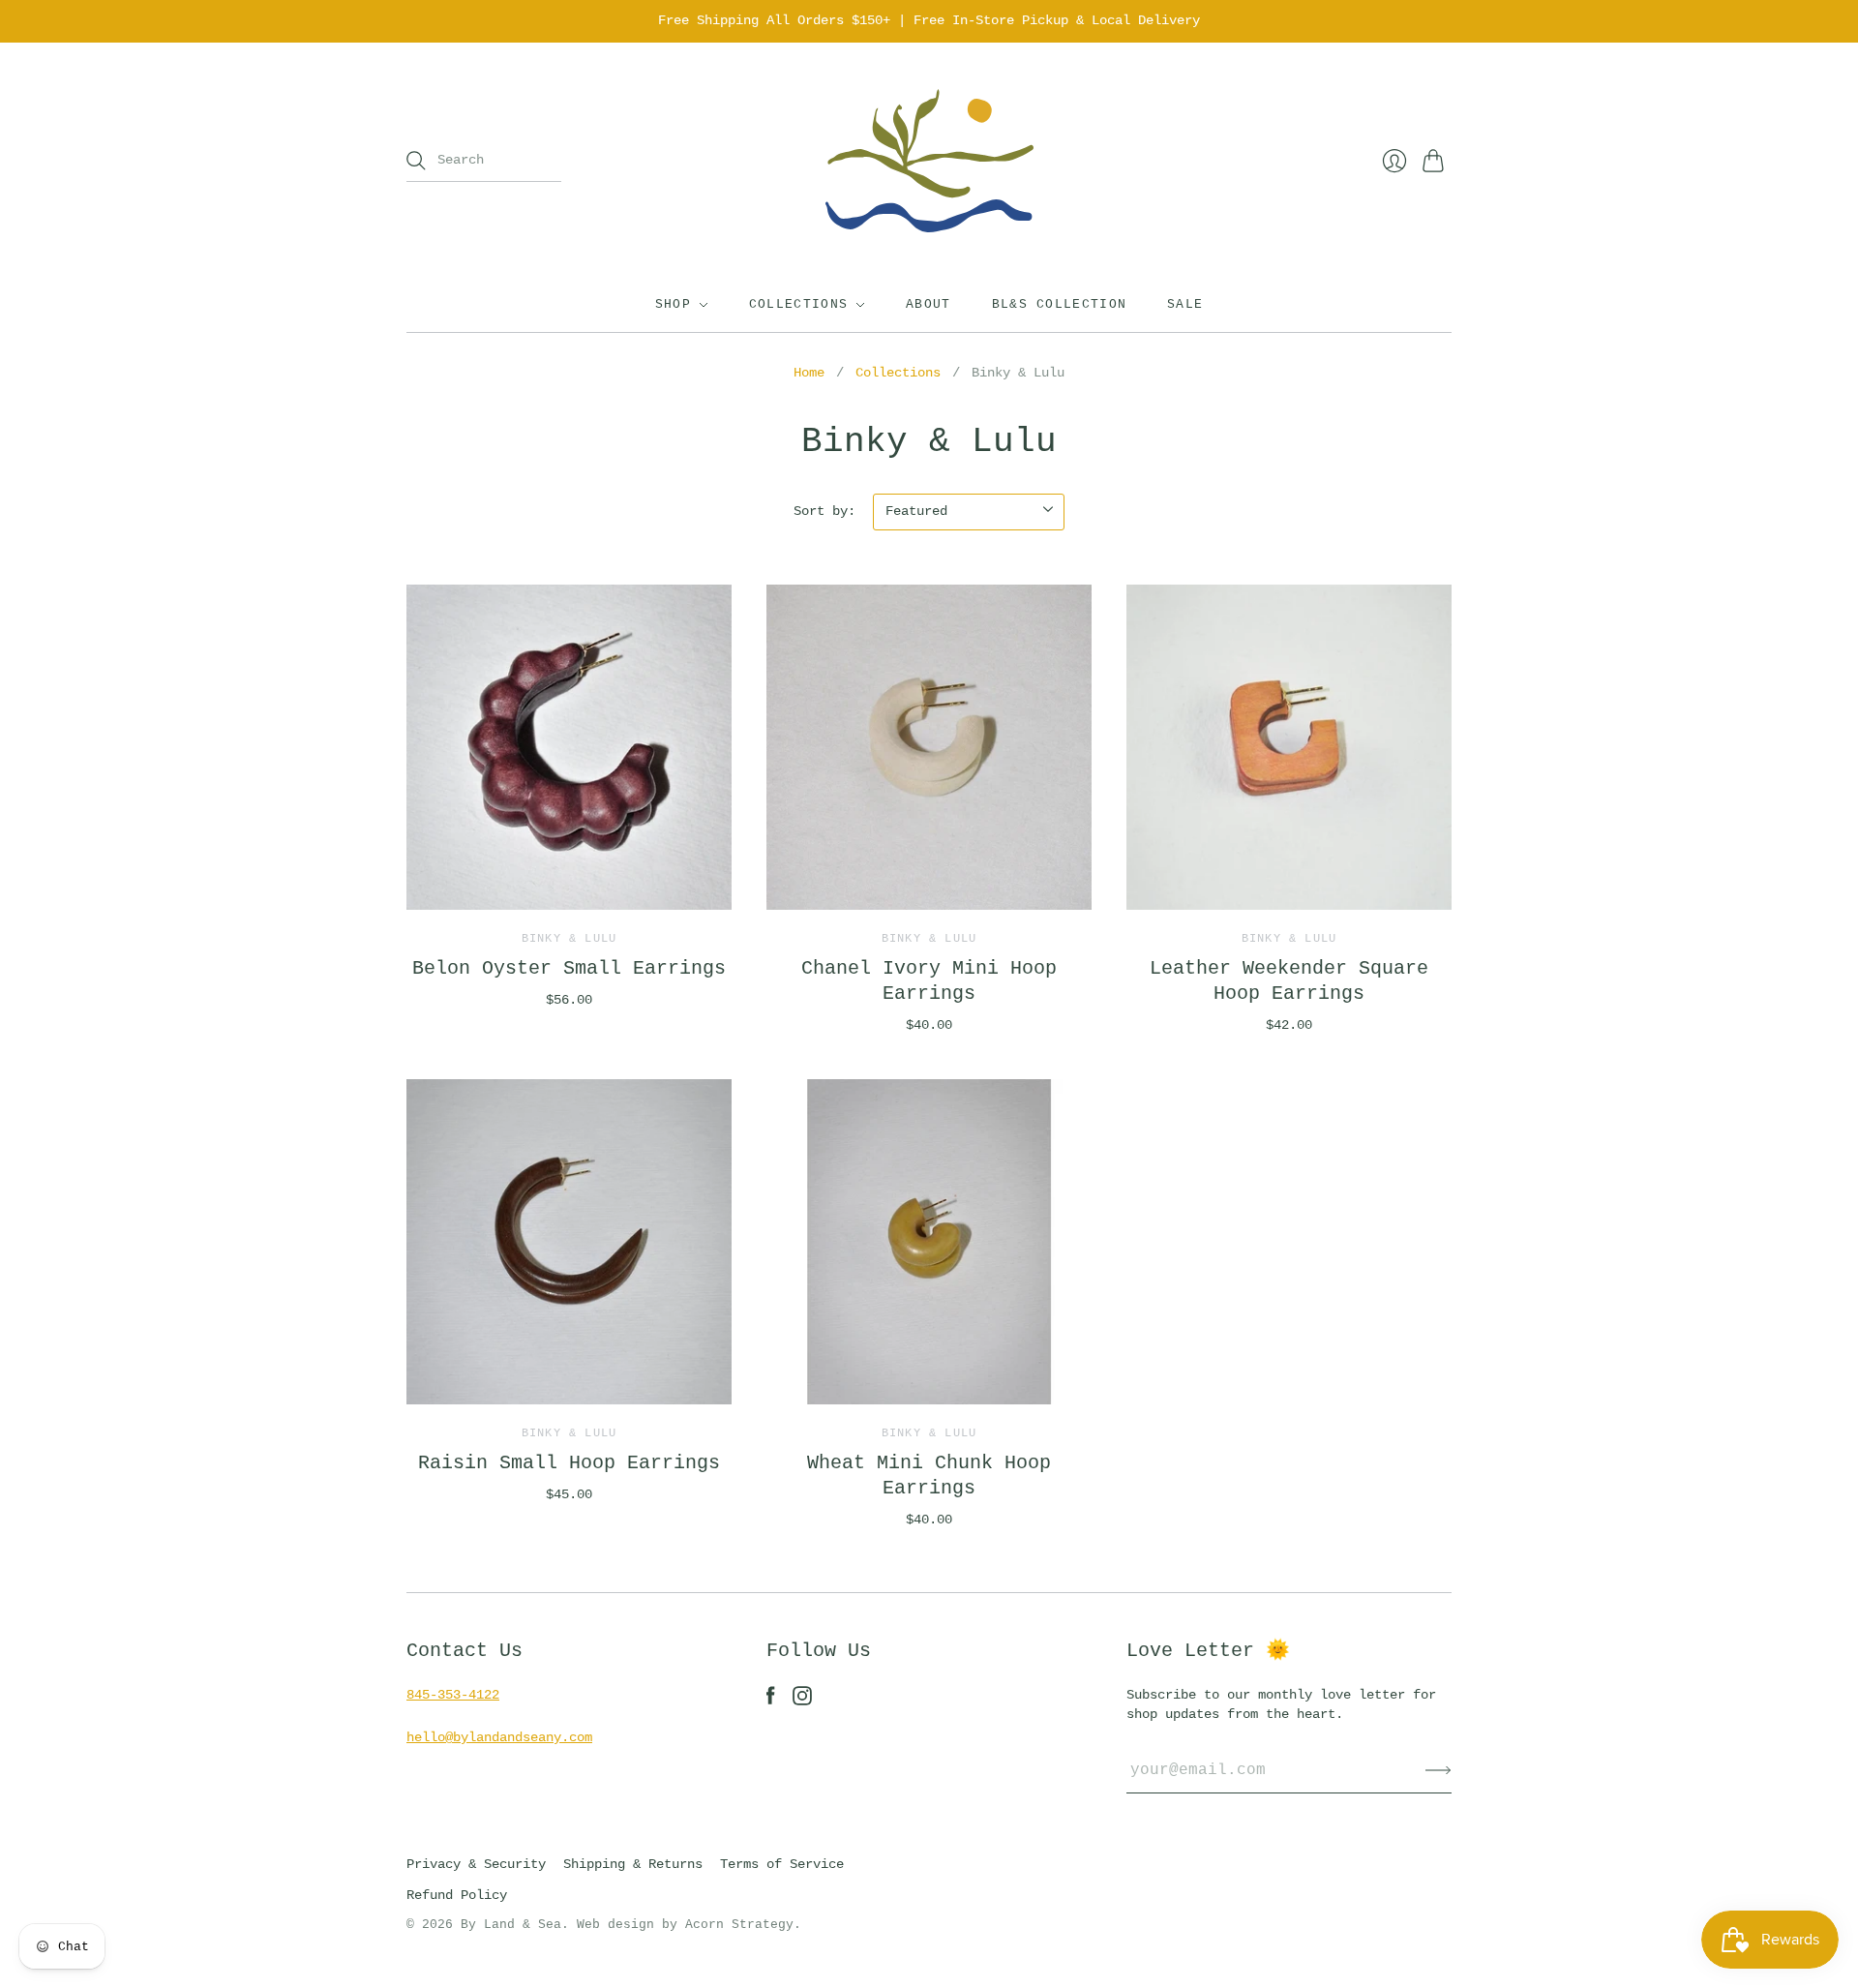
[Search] (416, 161)
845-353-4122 (453, 1695)
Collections (798, 304)
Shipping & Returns (633, 1864)
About (929, 304)
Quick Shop (569, 882)
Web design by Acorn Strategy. (689, 1925)
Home (809, 373)
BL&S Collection (1060, 304)
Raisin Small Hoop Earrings (569, 1463)
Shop (673, 304)
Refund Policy (457, 1895)
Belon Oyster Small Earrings (569, 968)
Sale (1185, 304)
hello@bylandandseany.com (499, 1737)
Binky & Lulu (569, 939)
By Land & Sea (511, 1925)
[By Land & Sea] (929, 161)
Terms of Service (782, 1864)
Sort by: (824, 511)
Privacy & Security (476, 1864)
